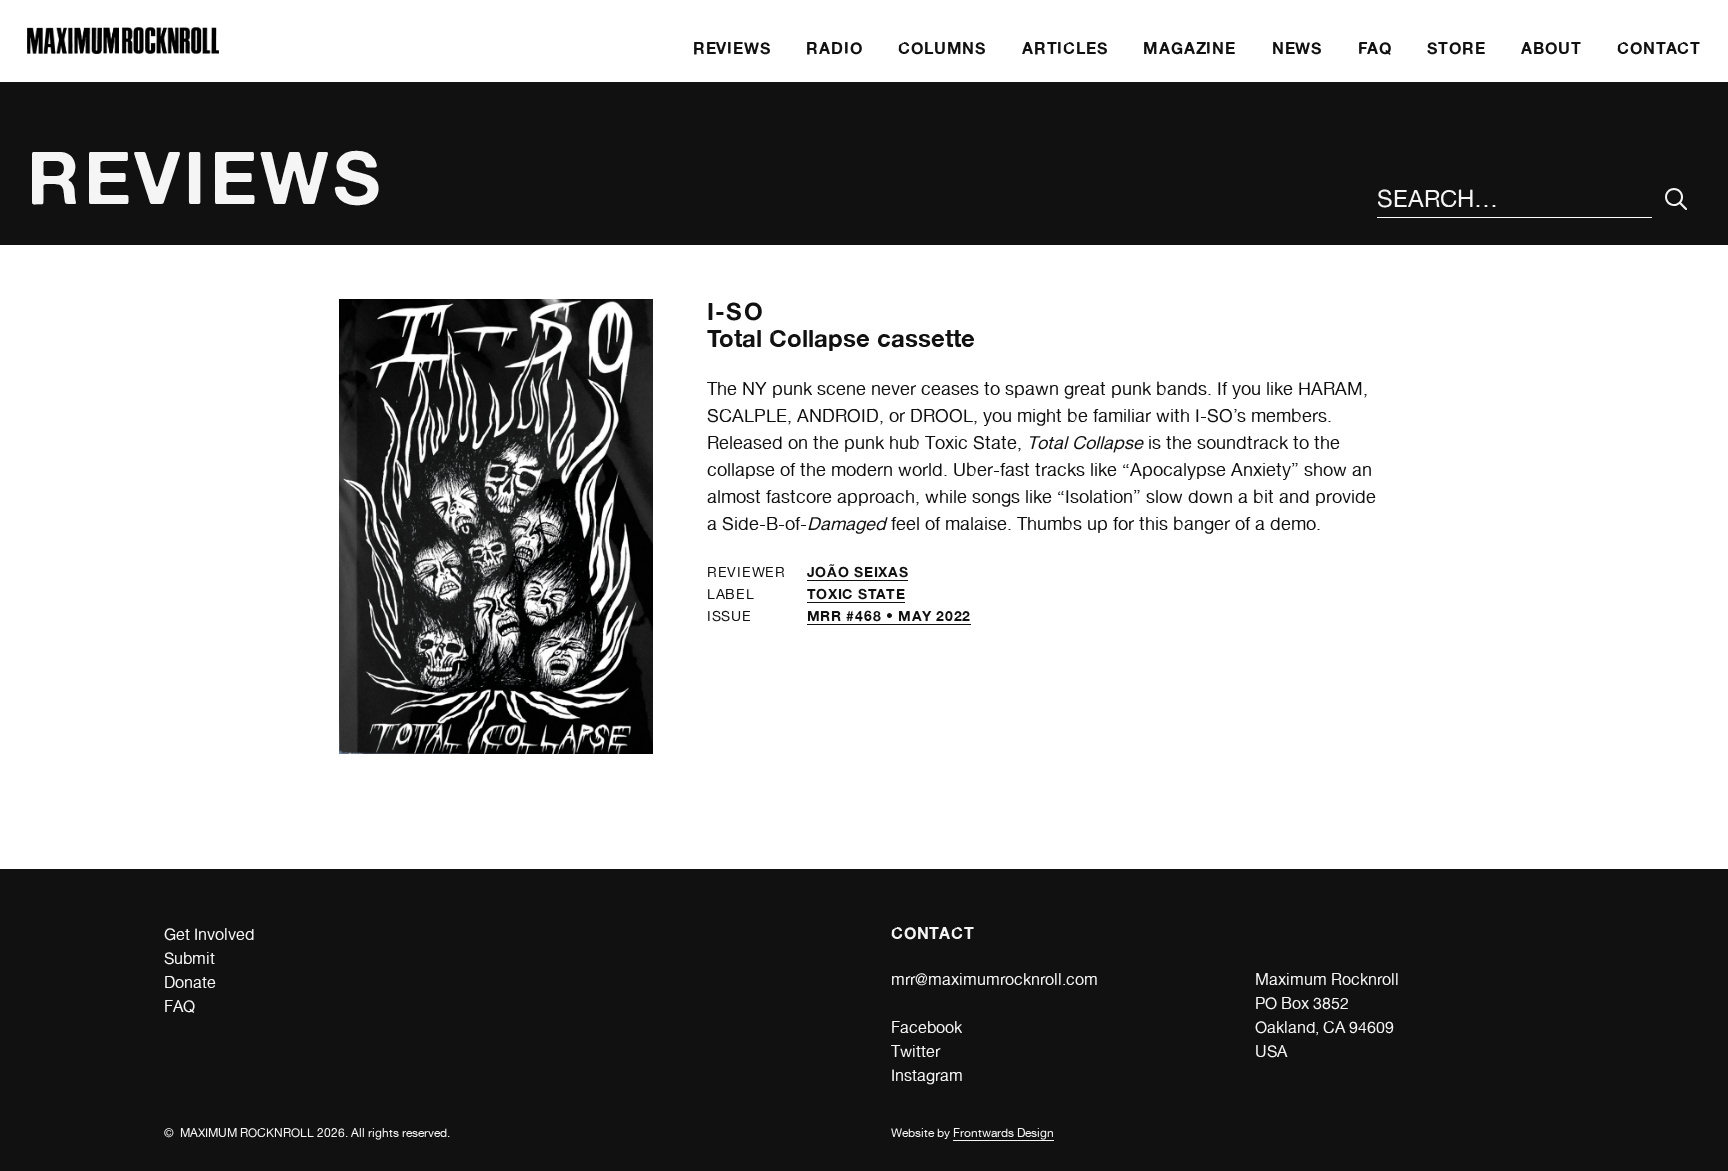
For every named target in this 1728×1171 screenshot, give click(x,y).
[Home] (123, 48)
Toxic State (856, 593)
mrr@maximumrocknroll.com (994, 979)
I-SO (735, 311)
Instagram (927, 1075)
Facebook (926, 1027)
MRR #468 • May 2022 (889, 615)
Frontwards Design (1003, 1133)
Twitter (915, 1051)
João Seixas (858, 571)
